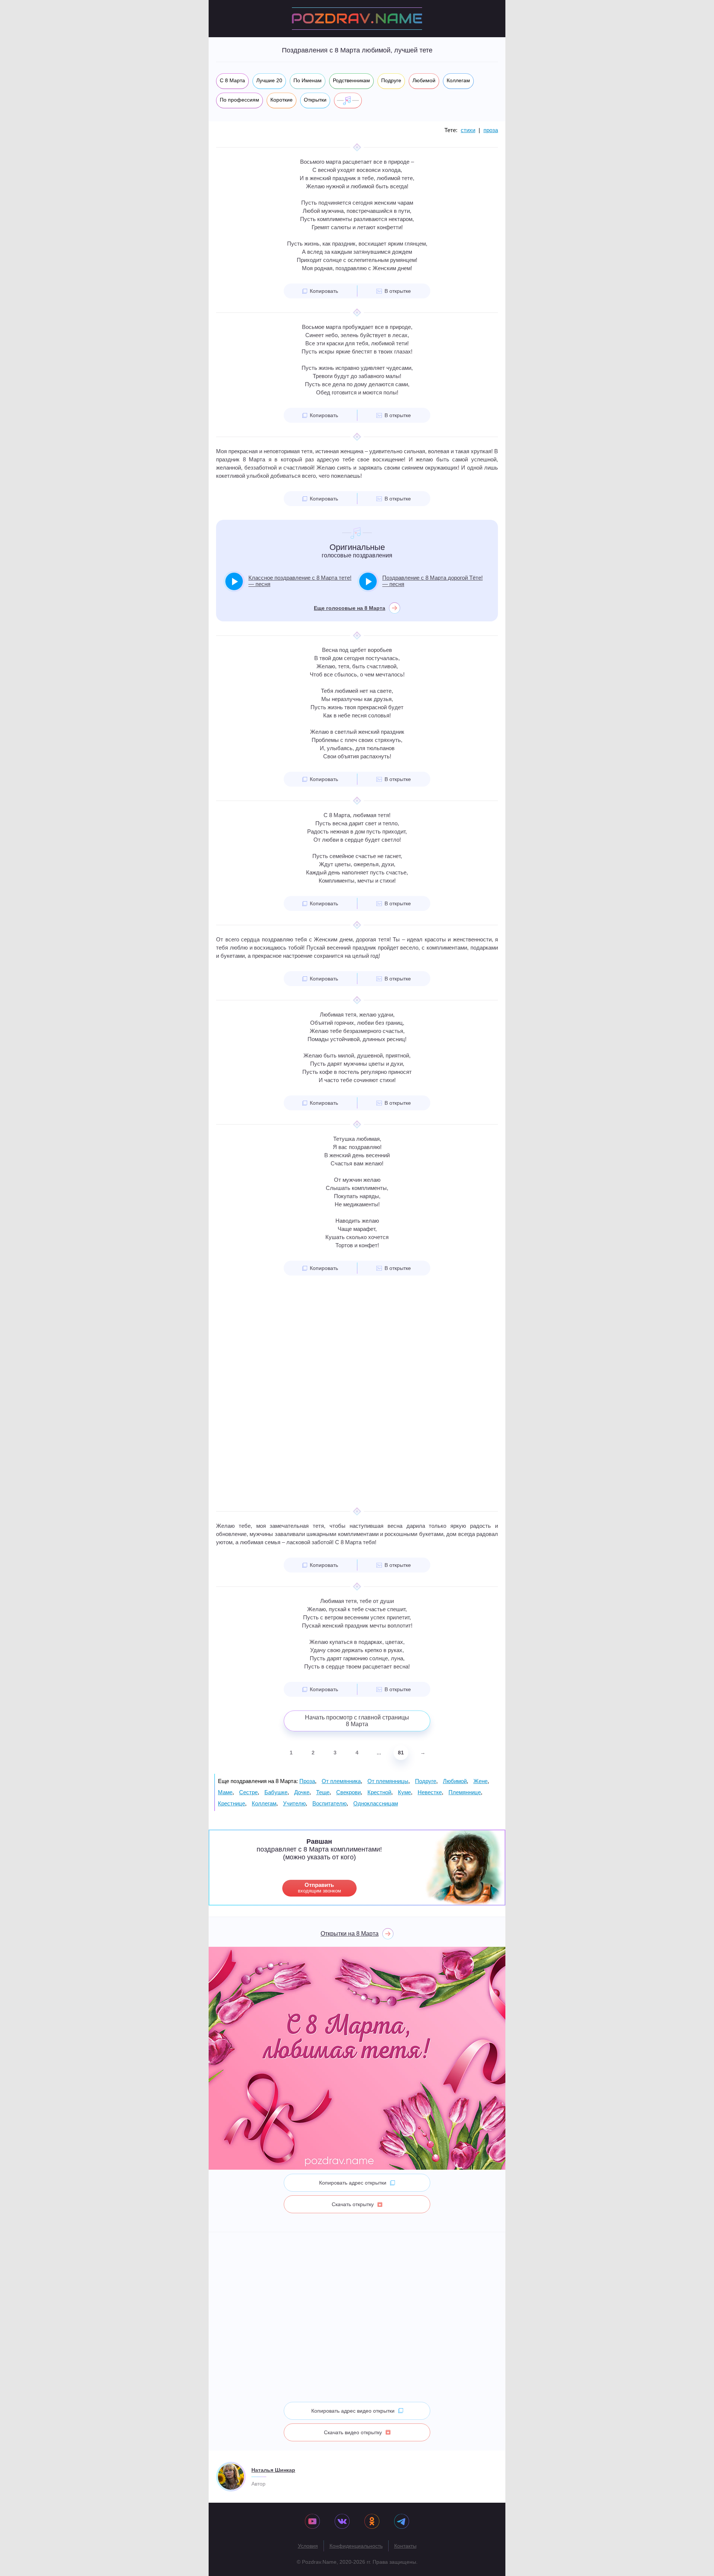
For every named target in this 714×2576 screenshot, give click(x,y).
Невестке (430, 1792)
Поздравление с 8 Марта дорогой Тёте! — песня (432, 581)
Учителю (294, 1803)
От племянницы (388, 1781)
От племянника (341, 1781)
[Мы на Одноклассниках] (372, 2522)
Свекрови (348, 1792)
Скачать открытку (353, 2204)
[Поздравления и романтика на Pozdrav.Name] (357, 19)
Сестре (248, 1792)
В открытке (398, 291)
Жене (480, 1781)
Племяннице (465, 1792)
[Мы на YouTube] (312, 2522)
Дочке (302, 1792)
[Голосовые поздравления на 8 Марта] (348, 100)
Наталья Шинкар (273, 2470)
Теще (323, 1792)
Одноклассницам (376, 1803)
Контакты (405, 2546)
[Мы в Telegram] (402, 2522)
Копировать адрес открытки (353, 2183)
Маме (225, 1792)
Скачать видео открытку (353, 2432)
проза (491, 130)
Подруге (426, 1781)
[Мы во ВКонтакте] (342, 2522)
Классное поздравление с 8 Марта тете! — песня (300, 581)
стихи (468, 130)
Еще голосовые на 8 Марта (350, 608)
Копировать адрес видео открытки (353, 2411)
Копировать (324, 291)
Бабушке (276, 1792)
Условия (308, 2546)
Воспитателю (329, 1803)
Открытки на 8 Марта (350, 1934)
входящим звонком (319, 1888)
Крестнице (231, 1803)
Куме (404, 1792)
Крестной (379, 1792)
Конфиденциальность (356, 2546)
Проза (307, 1781)
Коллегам (264, 1803)
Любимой (455, 1781)
